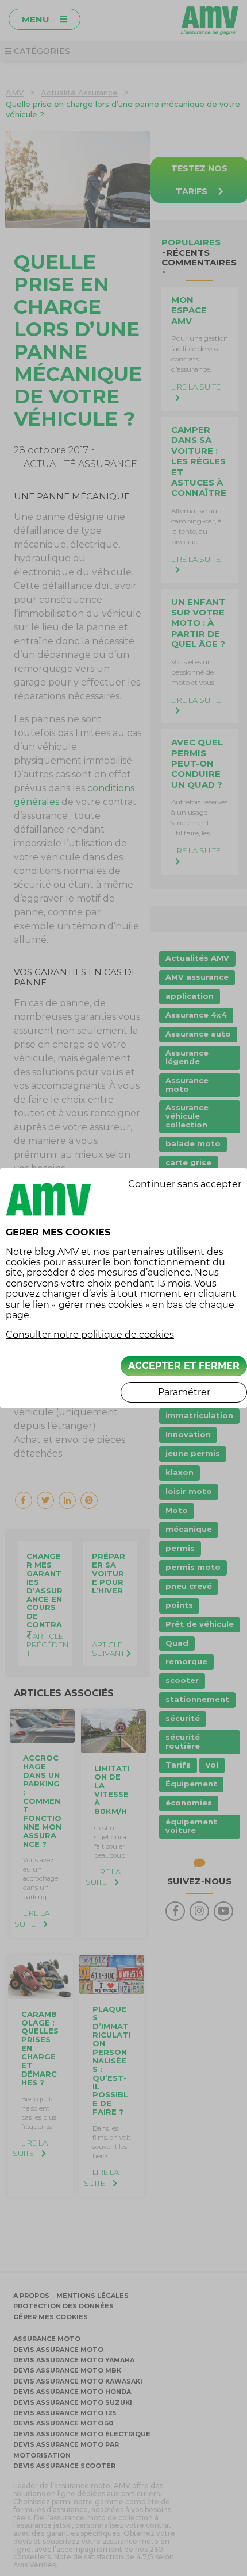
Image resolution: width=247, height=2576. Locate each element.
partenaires (138, 1252)
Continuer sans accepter (185, 1184)
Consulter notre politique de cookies (90, 1335)
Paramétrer (184, 1392)
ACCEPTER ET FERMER (184, 1366)
